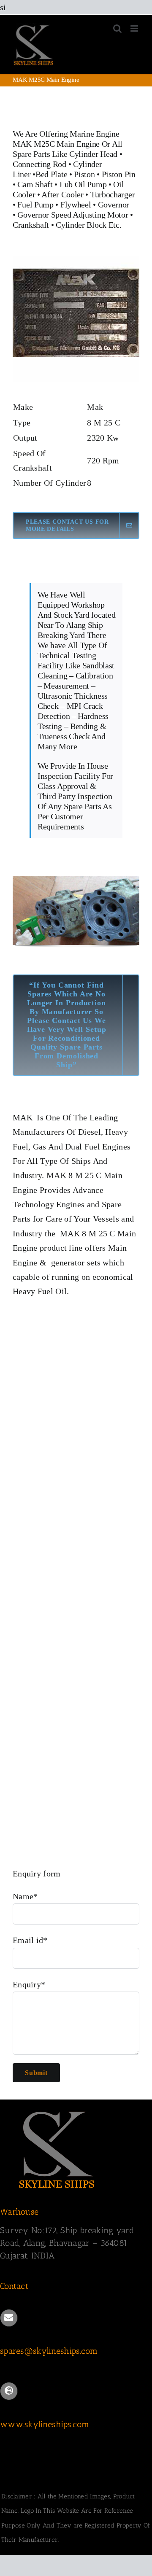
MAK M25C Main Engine (56, 144)
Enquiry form (37, 1873)
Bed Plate (51, 174)
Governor (114, 205)
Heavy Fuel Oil (40, 1291)
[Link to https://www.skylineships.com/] (9, 2391)
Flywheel (77, 205)
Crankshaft (31, 225)
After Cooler (62, 194)
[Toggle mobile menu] (135, 28)
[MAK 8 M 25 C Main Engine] (76, 260)
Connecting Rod (39, 164)
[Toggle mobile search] (117, 28)
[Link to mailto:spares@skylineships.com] (9, 2318)
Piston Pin (119, 174)
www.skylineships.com (45, 2424)
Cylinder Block (81, 225)
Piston (84, 174)
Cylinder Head (93, 154)
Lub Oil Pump (83, 184)
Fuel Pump (35, 205)
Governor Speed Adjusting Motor (73, 215)
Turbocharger (113, 194)
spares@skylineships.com (49, 2351)
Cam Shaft (35, 184)
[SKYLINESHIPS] (57, 2110)
